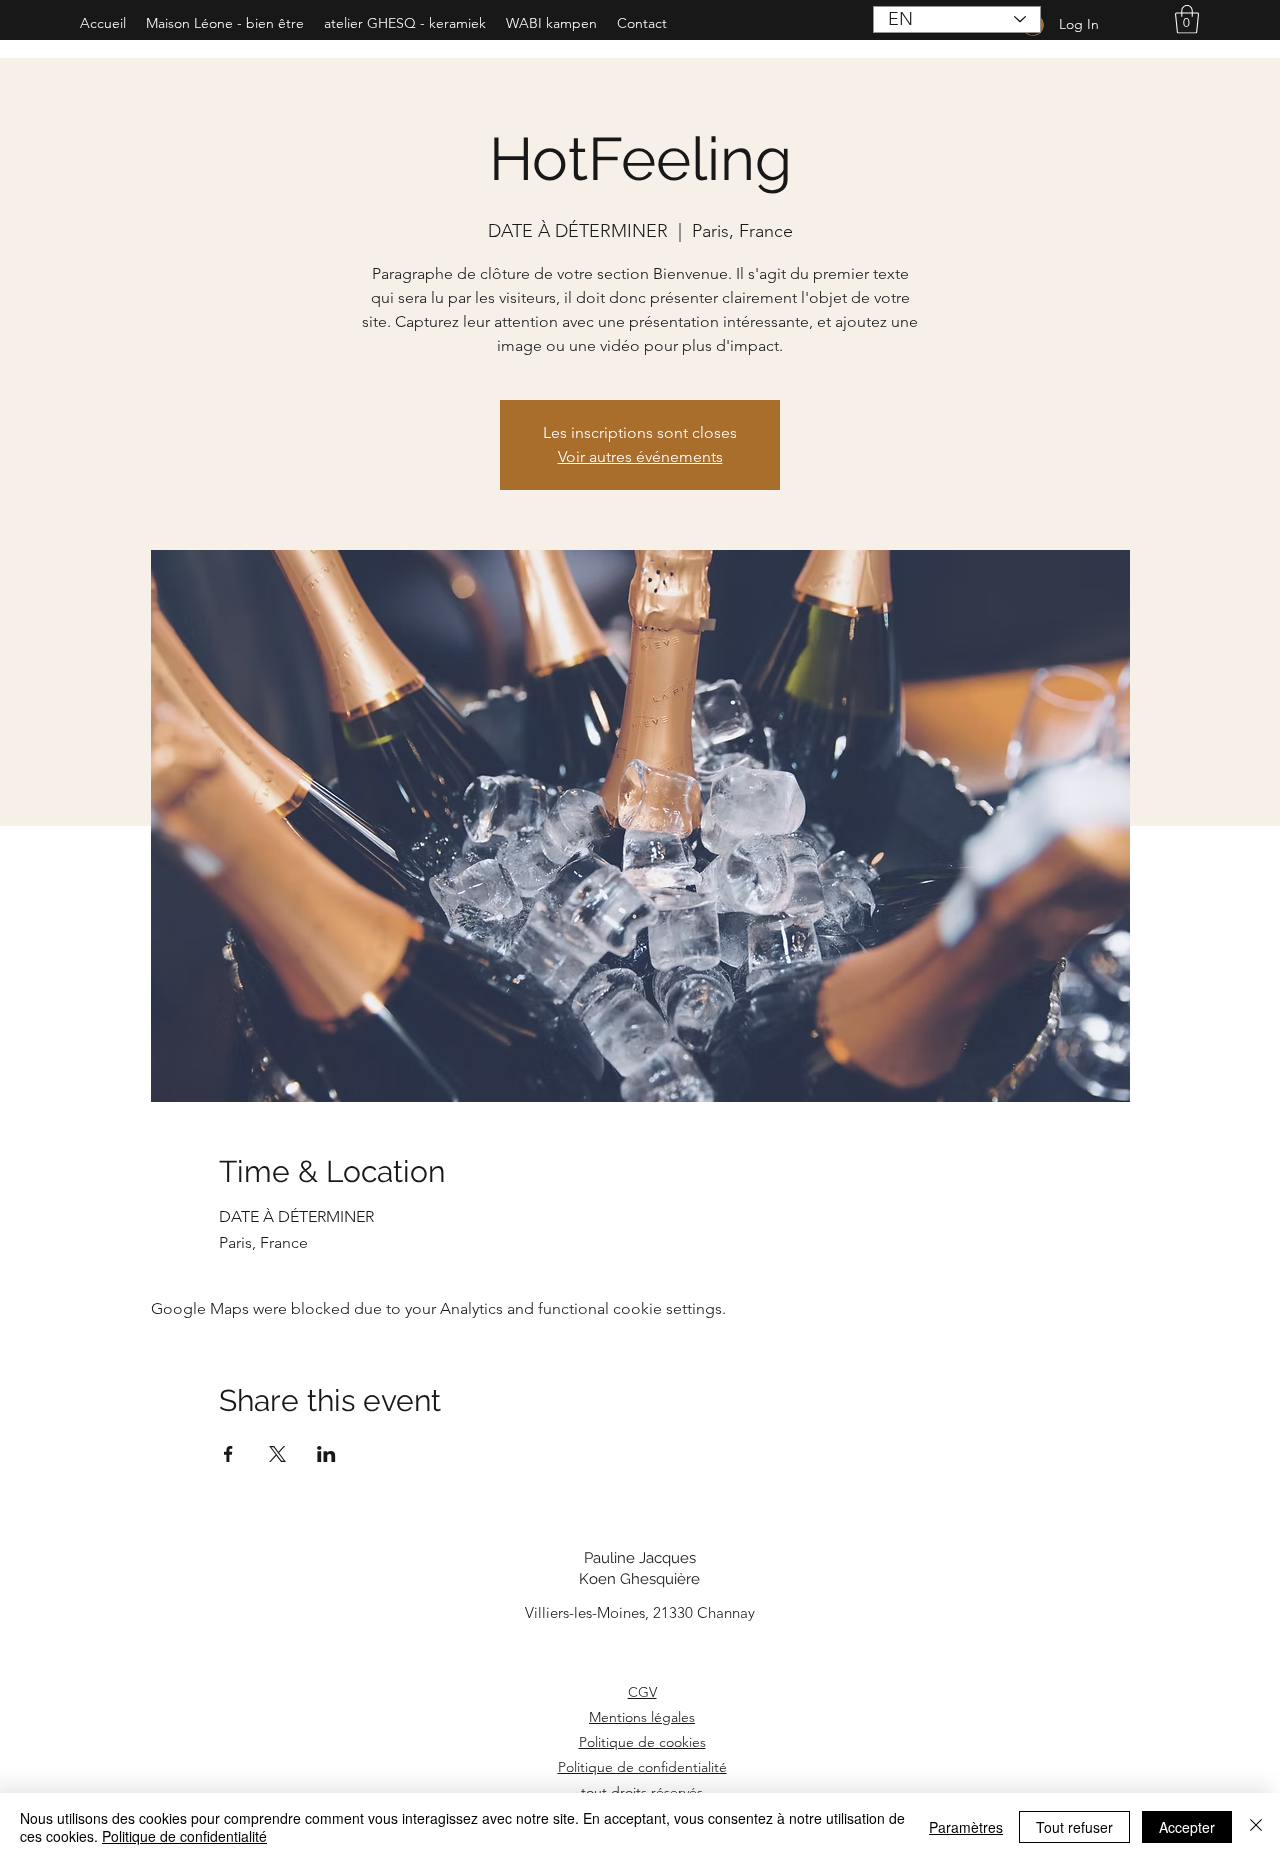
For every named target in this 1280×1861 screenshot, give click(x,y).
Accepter (1187, 1827)
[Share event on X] (277, 1454)
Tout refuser (1074, 1827)
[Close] (1256, 1827)
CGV (642, 1692)
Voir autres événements (640, 456)
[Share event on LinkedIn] (326, 1454)
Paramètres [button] (966, 1827)
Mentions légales (642, 1717)
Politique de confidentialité (642, 1767)
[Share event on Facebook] (228, 1454)
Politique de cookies (642, 1742)
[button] (1187, 19)
